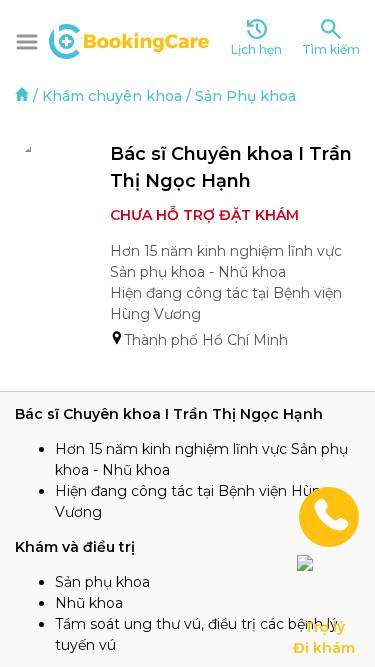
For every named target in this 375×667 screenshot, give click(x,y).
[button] (27, 42)
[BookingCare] (129, 39)
